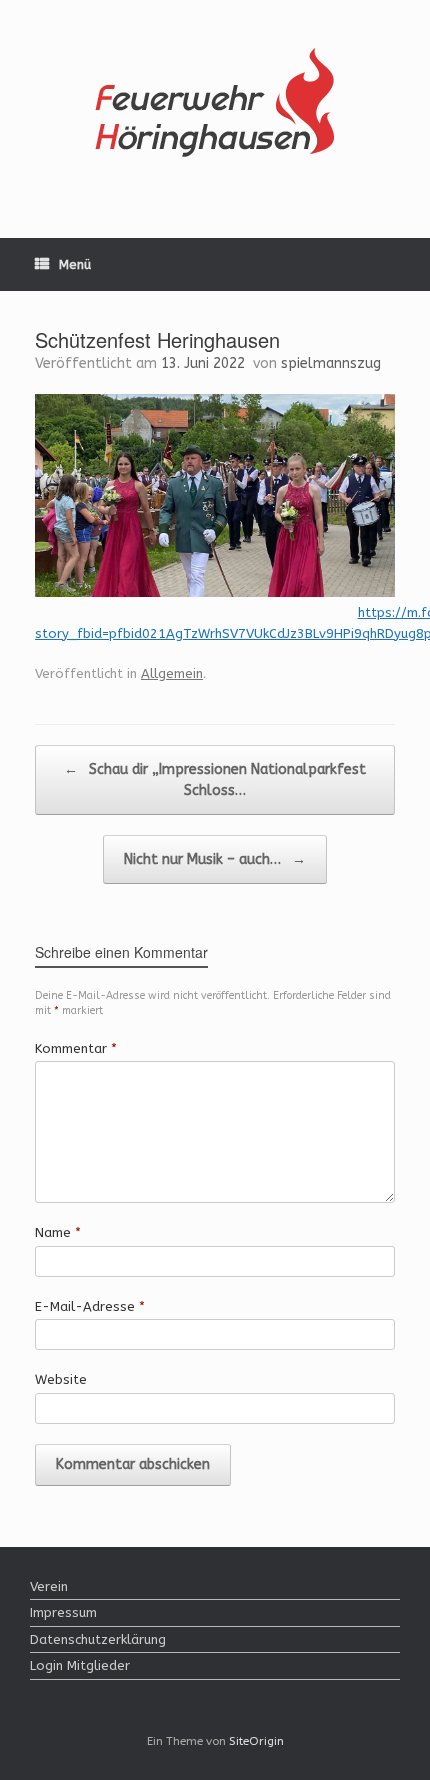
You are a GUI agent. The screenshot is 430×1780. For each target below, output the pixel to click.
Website (61, 1379)
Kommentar (76, 1048)
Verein (49, 1586)
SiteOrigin (256, 1741)
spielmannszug (331, 363)
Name (58, 1232)
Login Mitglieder (80, 1665)
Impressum (63, 1612)
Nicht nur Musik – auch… (215, 859)
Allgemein (172, 673)
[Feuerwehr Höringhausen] (215, 104)
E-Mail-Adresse (90, 1306)
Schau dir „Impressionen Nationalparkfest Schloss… (215, 780)
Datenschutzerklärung (98, 1639)
